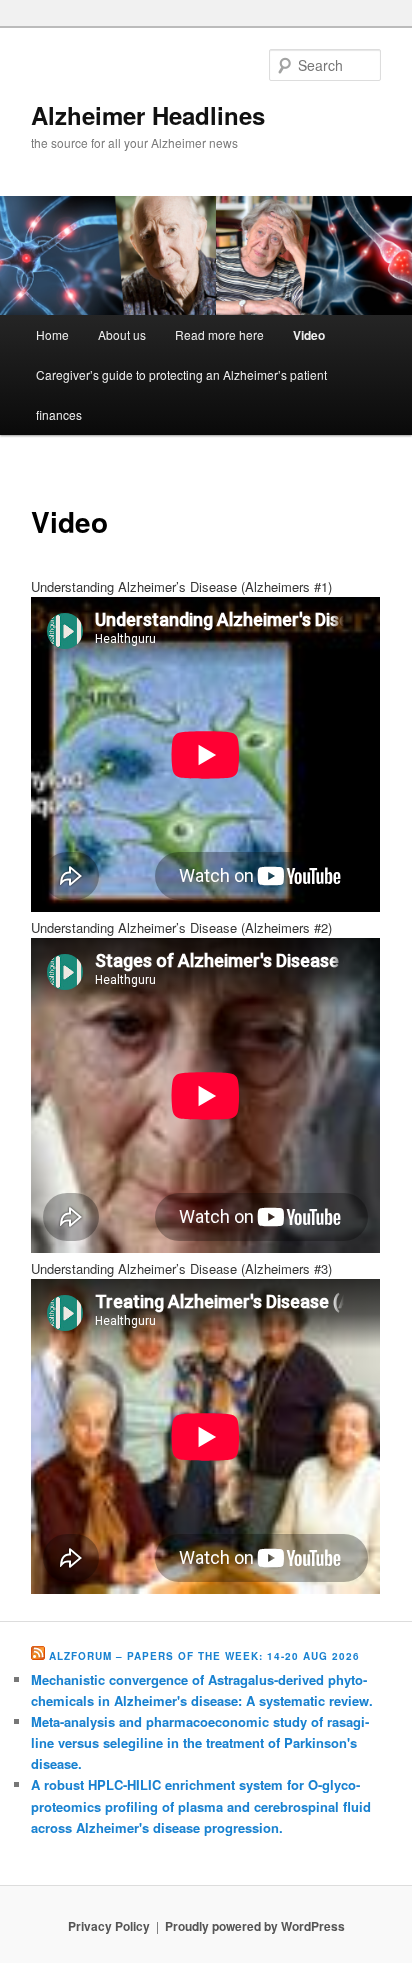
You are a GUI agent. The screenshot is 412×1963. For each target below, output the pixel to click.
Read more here (219, 334)
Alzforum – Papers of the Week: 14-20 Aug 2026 (204, 1656)
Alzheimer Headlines (148, 115)
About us (122, 334)
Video (309, 335)
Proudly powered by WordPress (255, 1926)
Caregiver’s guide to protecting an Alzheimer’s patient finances (181, 394)
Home (52, 334)
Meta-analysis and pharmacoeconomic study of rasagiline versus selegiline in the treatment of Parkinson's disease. (200, 1742)
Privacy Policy (109, 1926)
